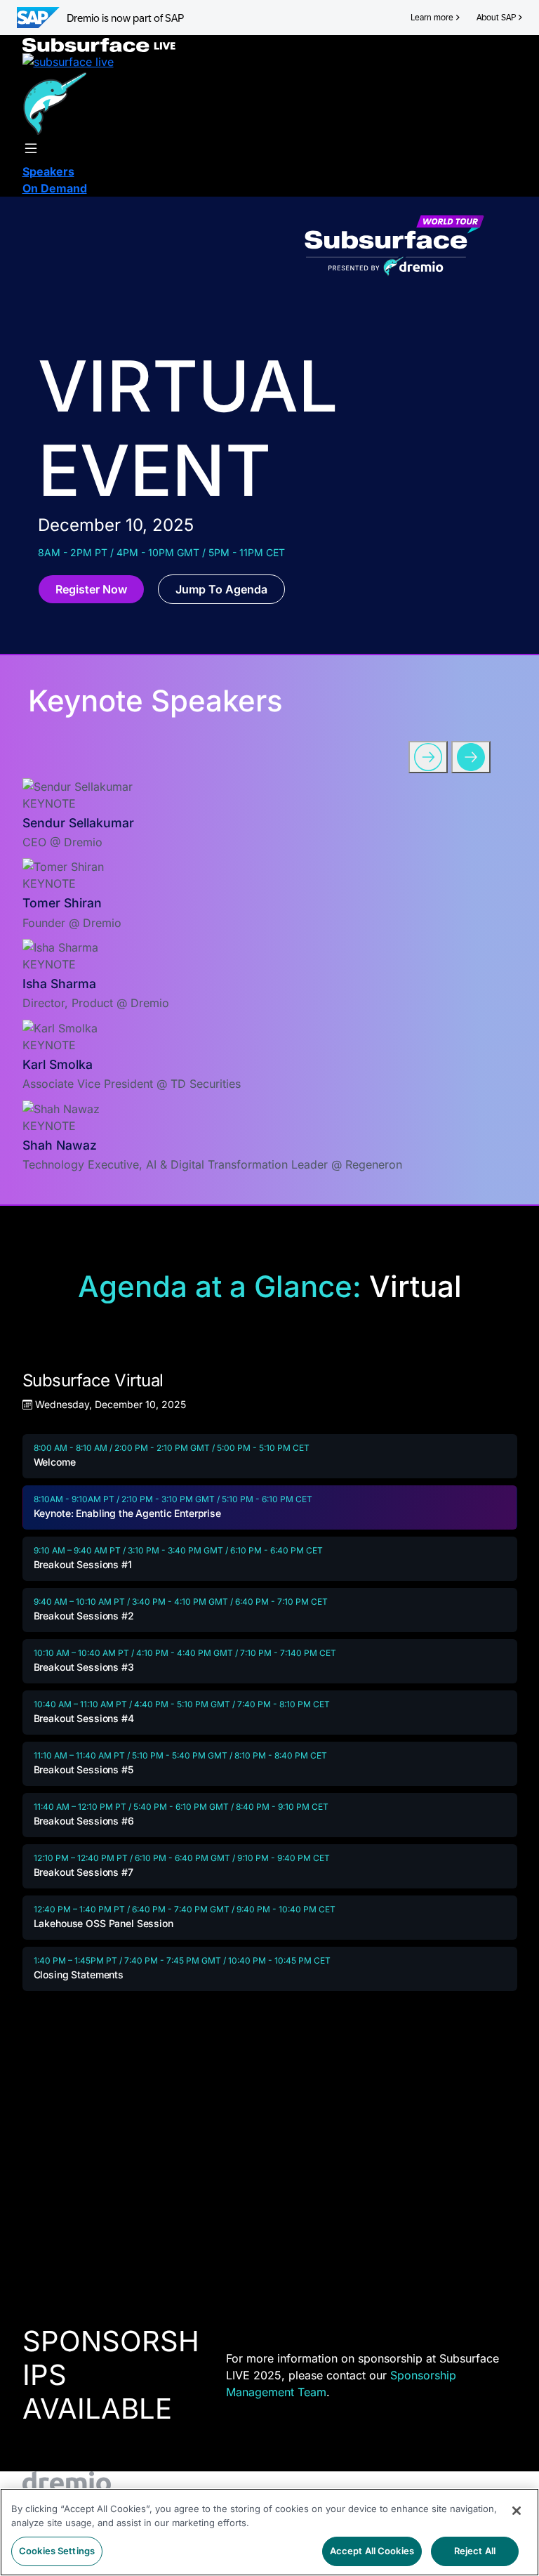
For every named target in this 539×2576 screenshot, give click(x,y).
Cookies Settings (57, 2551)
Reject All (475, 2551)
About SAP (496, 18)
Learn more (432, 18)
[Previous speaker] (428, 757)
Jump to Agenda (221, 589)
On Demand (55, 188)
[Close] (517, 2511)
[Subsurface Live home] (99, 44)
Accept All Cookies (372, 2551)
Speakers (48, 171)
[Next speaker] (471, 757)
